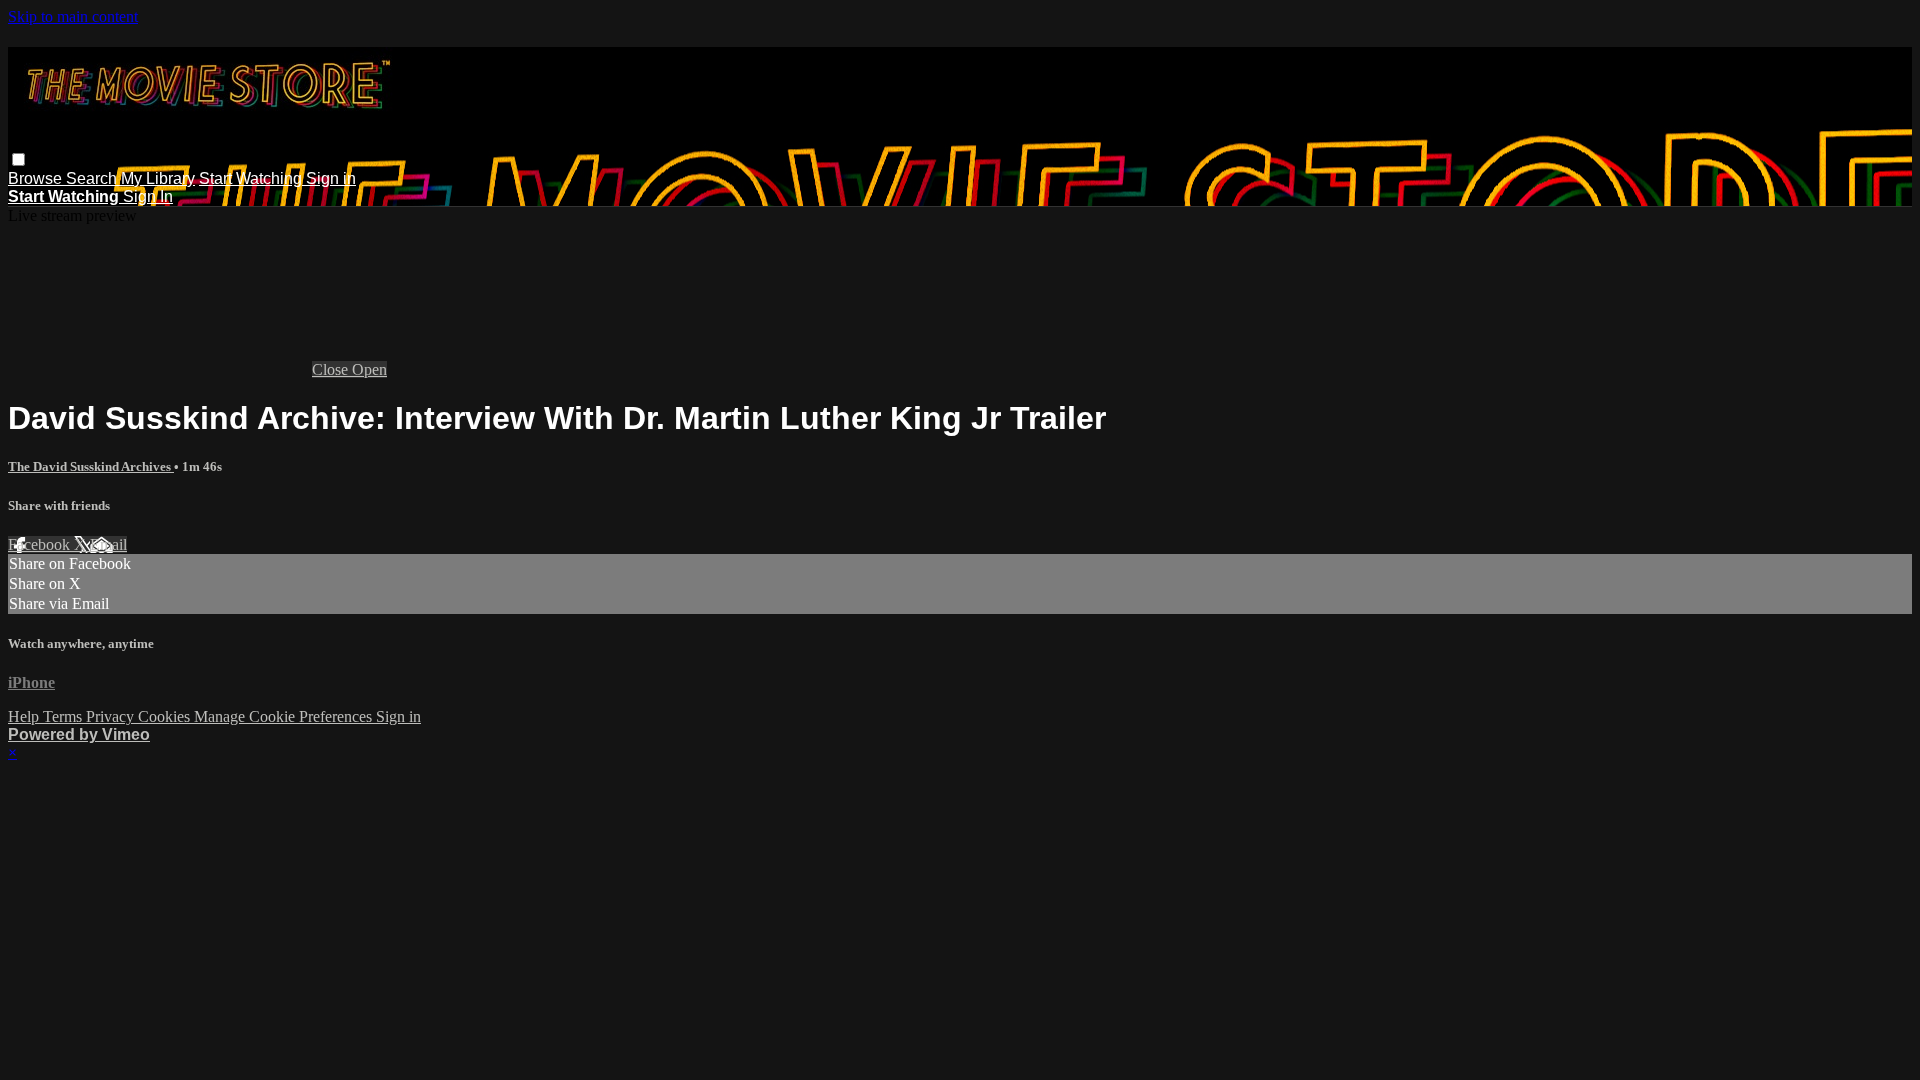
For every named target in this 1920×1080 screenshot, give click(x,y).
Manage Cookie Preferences (285, 716)
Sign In (148, 196)
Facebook (41, 544)
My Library (158, 178)
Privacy (112, 716)
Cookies (166, 716)
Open (369, 369)
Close (332, 369)
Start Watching (252, 178)
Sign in (331, 178)
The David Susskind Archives (91, 466)
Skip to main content (73, 16)
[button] (18, 159)
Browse (37, 178)
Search (93, 178)
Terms (64, 716)
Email (108, 544)
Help (25, 716)
